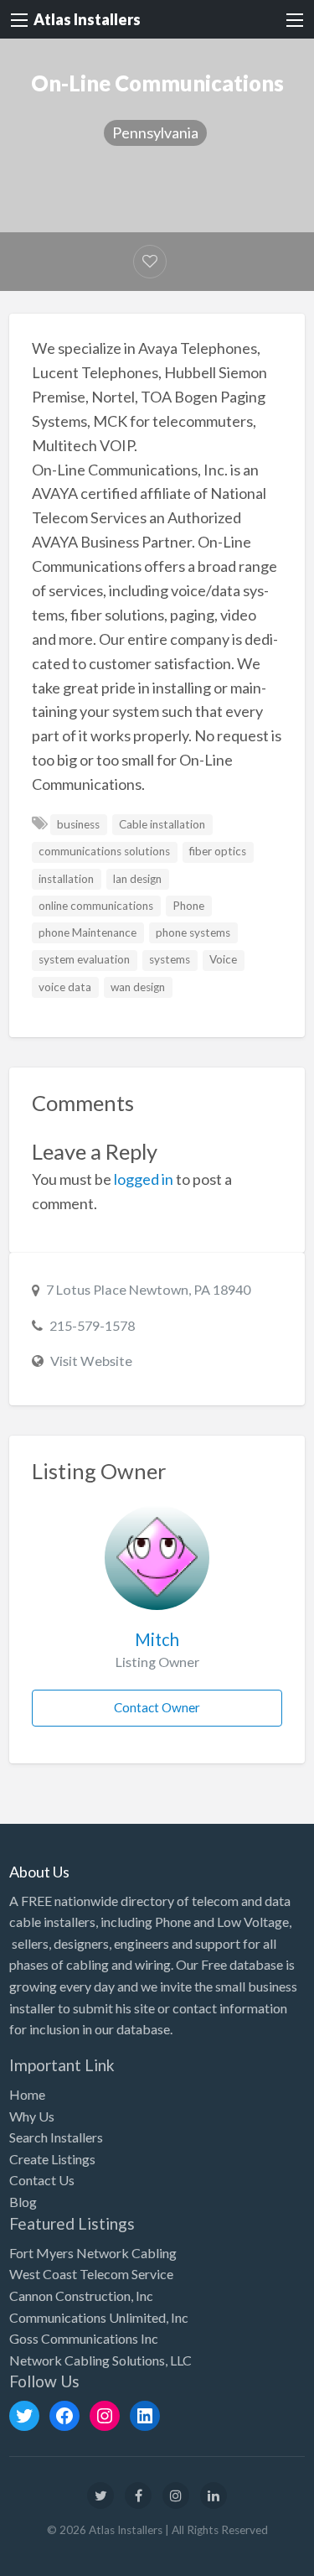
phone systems (193, 932)
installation (66, 879)
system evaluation (84, 959)
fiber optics (218, 851)
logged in (144, 1179)
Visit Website (91, 1361)
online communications (96, 906)
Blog (23, 2202)
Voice (223, 959)
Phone (188, 906)
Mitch (157, 1639)
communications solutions (104, 851)
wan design (138, 987)
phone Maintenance (88, 932)
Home (27, 2094)
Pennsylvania (155, 132)
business (78, 824)
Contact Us (42, 2180)
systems (170, 959)
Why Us (32, 2116)
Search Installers (56, 2137)
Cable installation (162, 824)
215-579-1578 (92, 1325)
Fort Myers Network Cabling (93, 2253)
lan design (137, 879)
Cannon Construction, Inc (81, 2296)
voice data (65, 987)
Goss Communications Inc (84, 2338)
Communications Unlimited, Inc (99, 2317)
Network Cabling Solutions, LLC (100, 2360)
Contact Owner (157, 1707)
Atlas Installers (87, 19)
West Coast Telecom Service (91, 2274)
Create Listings (52, 2159)
